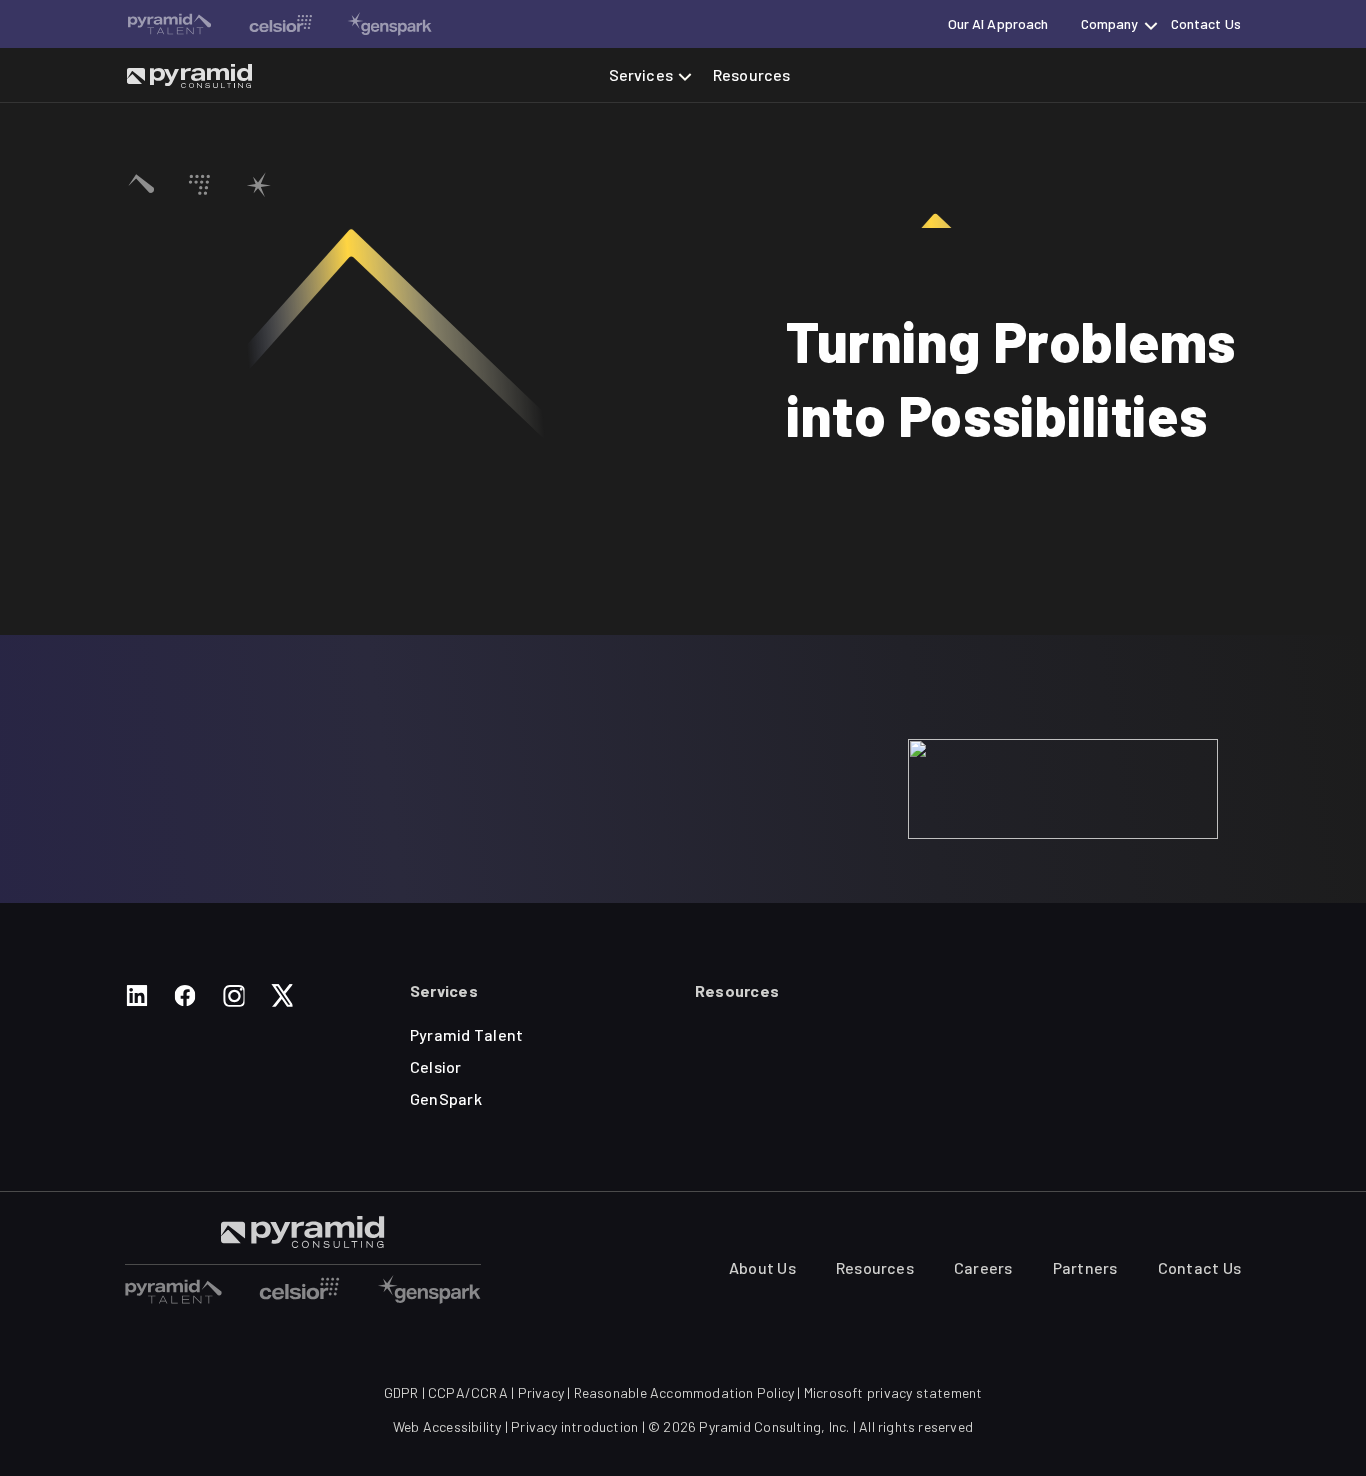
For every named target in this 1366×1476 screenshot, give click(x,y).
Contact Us (1206, 23)
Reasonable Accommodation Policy (684, 1392)
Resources (751, 74)
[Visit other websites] (173, 1289)
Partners (1085, 1267)
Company (1110, 23)
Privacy (541, 1392)
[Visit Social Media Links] (137, 995)
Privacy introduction (574, 1426)
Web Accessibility (447, 1426)
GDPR (401, 1392)
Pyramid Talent (466, 1034)
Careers (983, 1267)
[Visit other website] (170, 24)
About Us (762, 1267)
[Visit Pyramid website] (189, 75)
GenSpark (446, 1098)
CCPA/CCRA (468, 1392)
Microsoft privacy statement (893, 1392)
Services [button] (641, 74)
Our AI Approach (998, 23)
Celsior (436, 1066)
